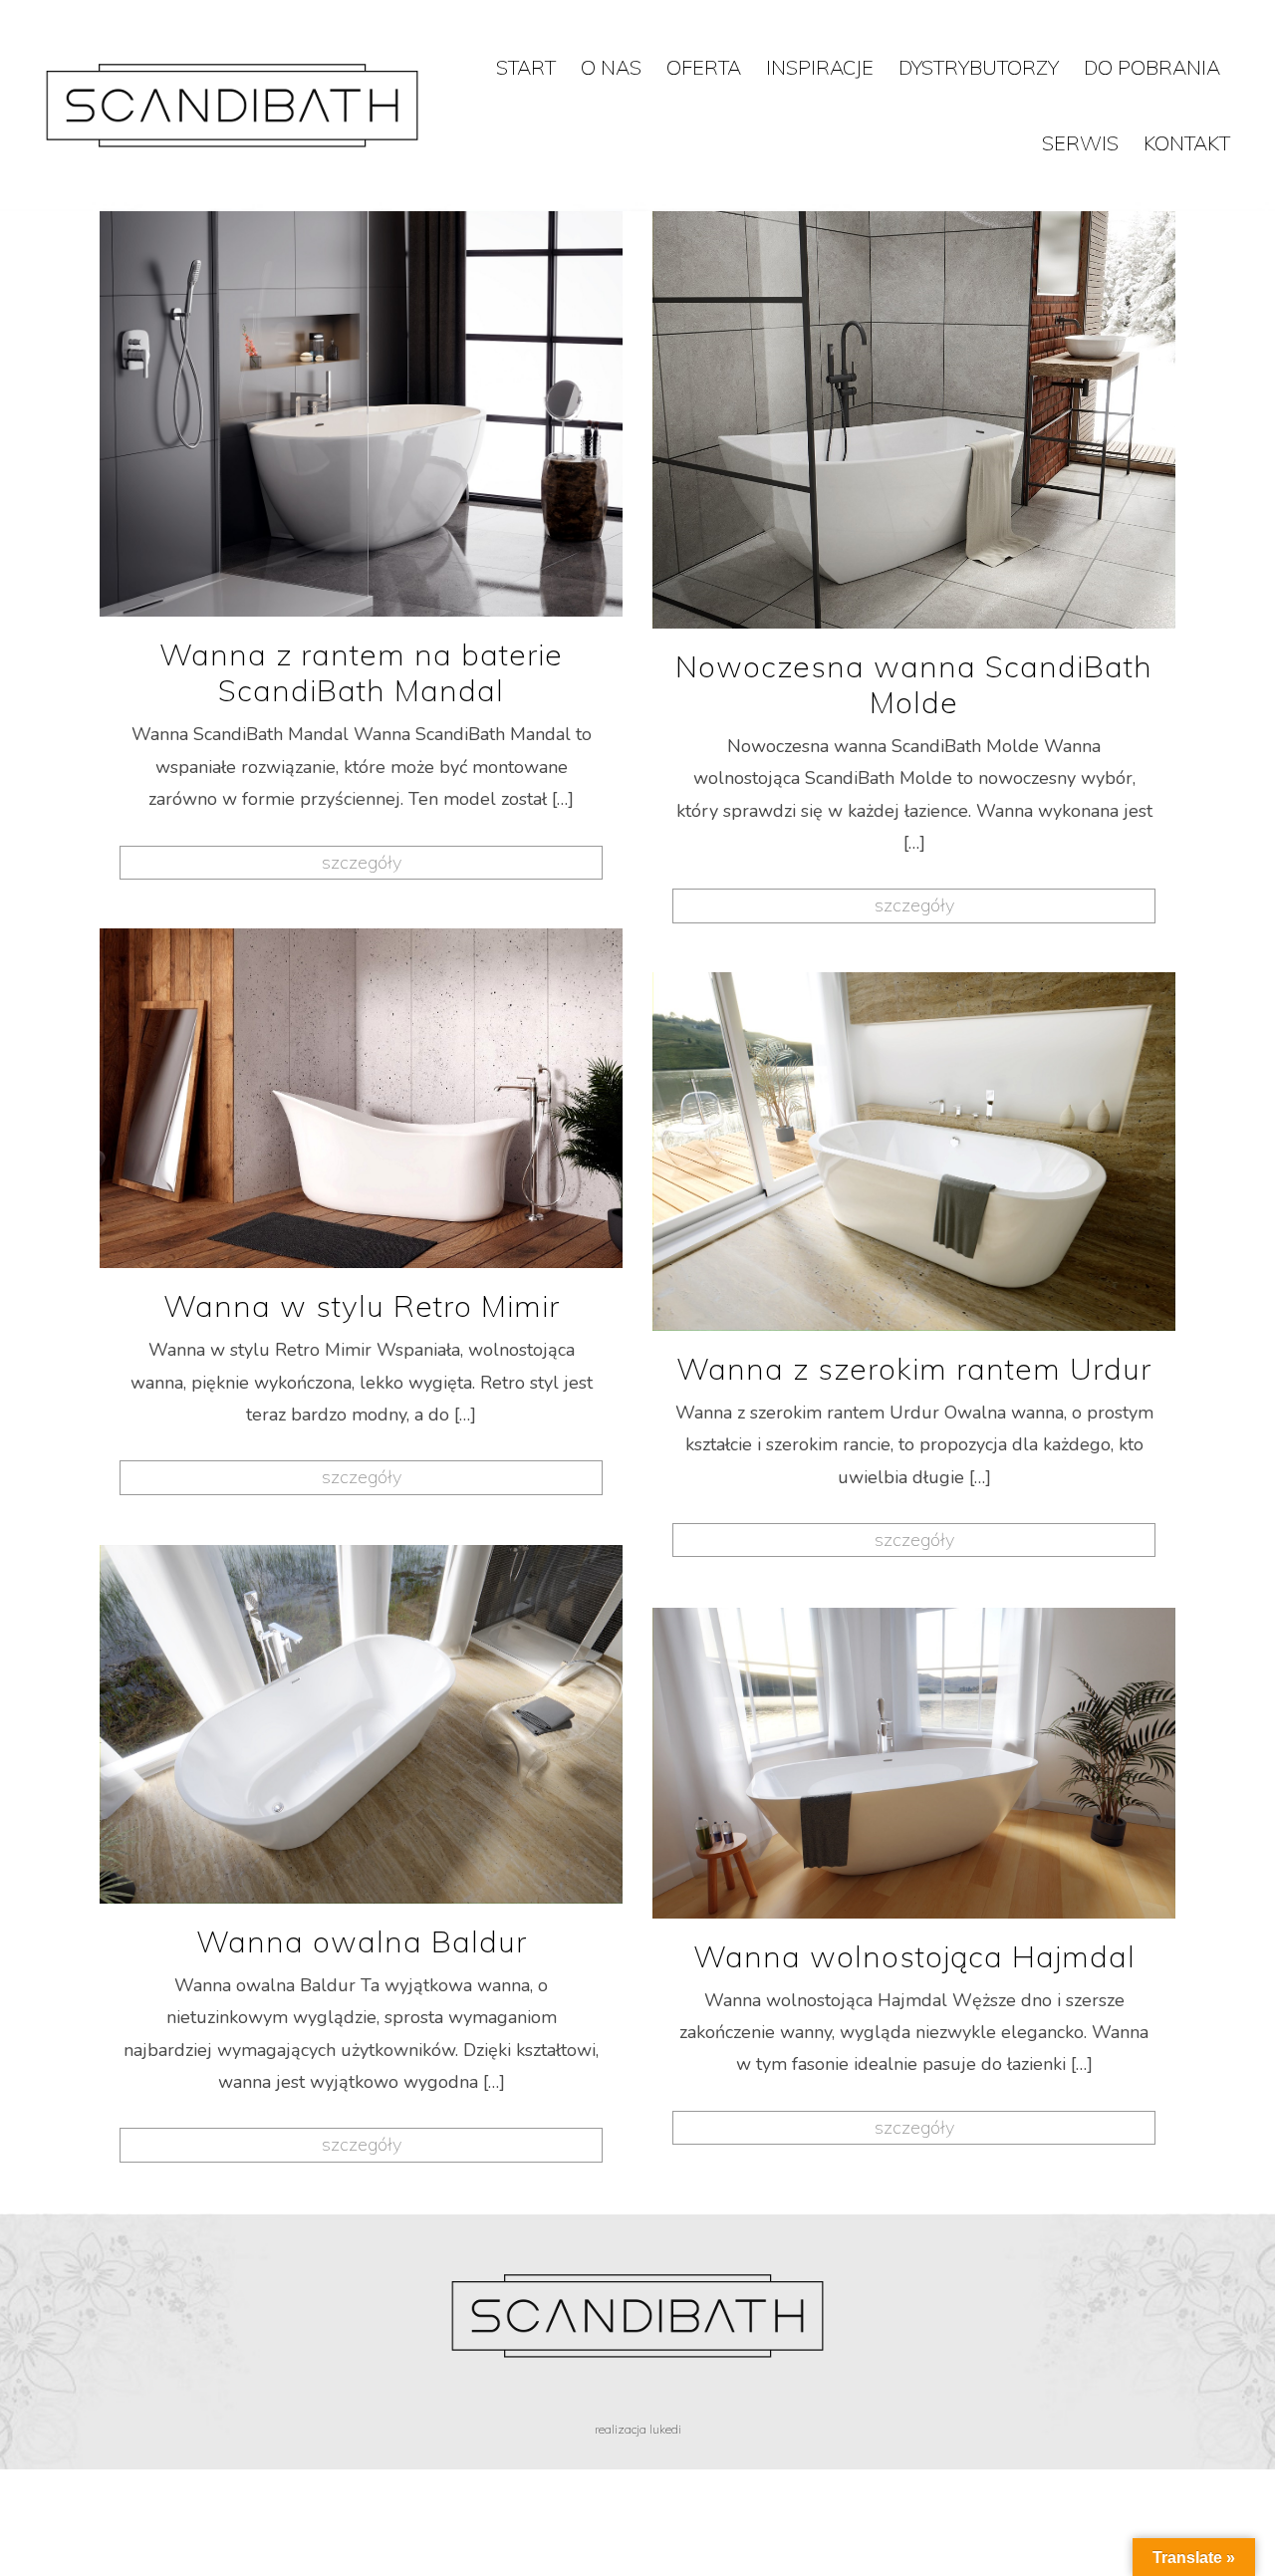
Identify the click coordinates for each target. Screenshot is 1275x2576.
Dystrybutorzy (979, 67)
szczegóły (362, 862)
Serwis (1080, 143)
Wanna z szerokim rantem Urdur (914, 1369)
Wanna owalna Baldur (362, 1941)
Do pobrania (1152, 67)
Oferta (704, 67)
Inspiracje (820, 67)
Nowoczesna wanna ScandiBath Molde (914, 684)
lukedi (665, 2429)
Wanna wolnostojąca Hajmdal (914, 1956)
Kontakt (1187, 143)
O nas (611, 67)
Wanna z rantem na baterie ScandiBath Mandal (361, 672)
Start (526, 67)
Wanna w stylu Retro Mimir (362, 1306)
